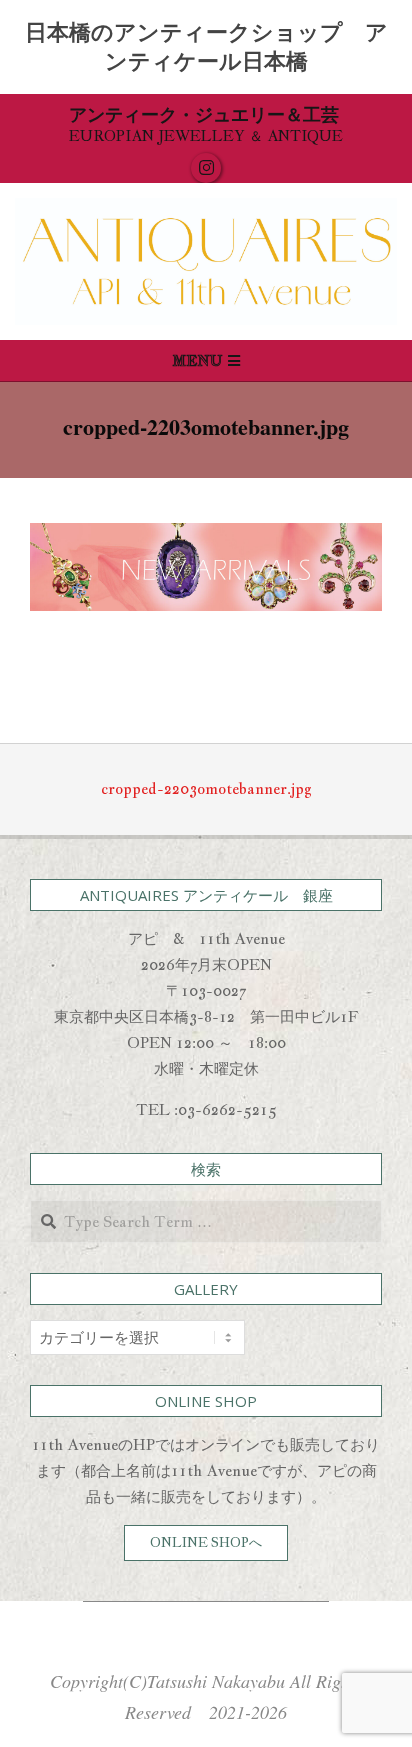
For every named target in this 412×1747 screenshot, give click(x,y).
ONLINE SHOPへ (206, 1542)
